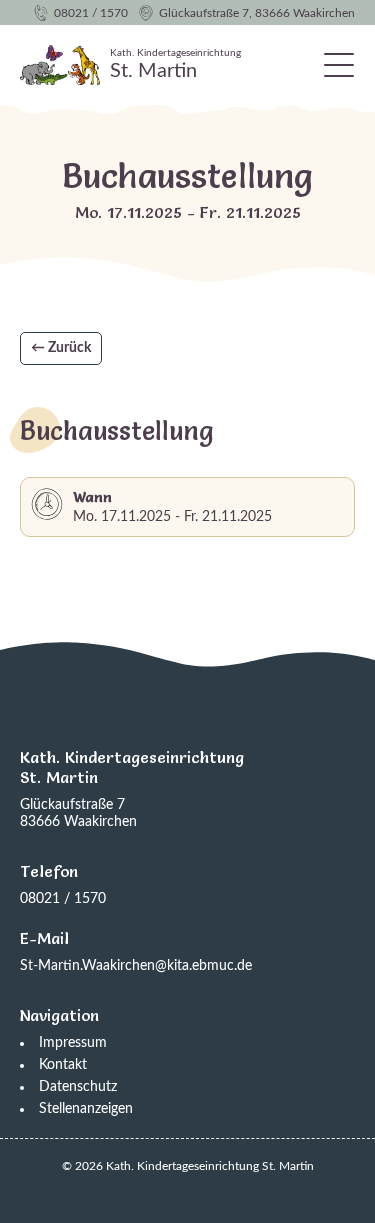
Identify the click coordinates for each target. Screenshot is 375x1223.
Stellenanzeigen (86, 1109)
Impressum (73, 1043)
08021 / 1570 (91, 13)
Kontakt (63, 1065)
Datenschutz (78, 1087)
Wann (92, 497)
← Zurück (61, 348)
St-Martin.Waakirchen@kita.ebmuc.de (136, 966)
